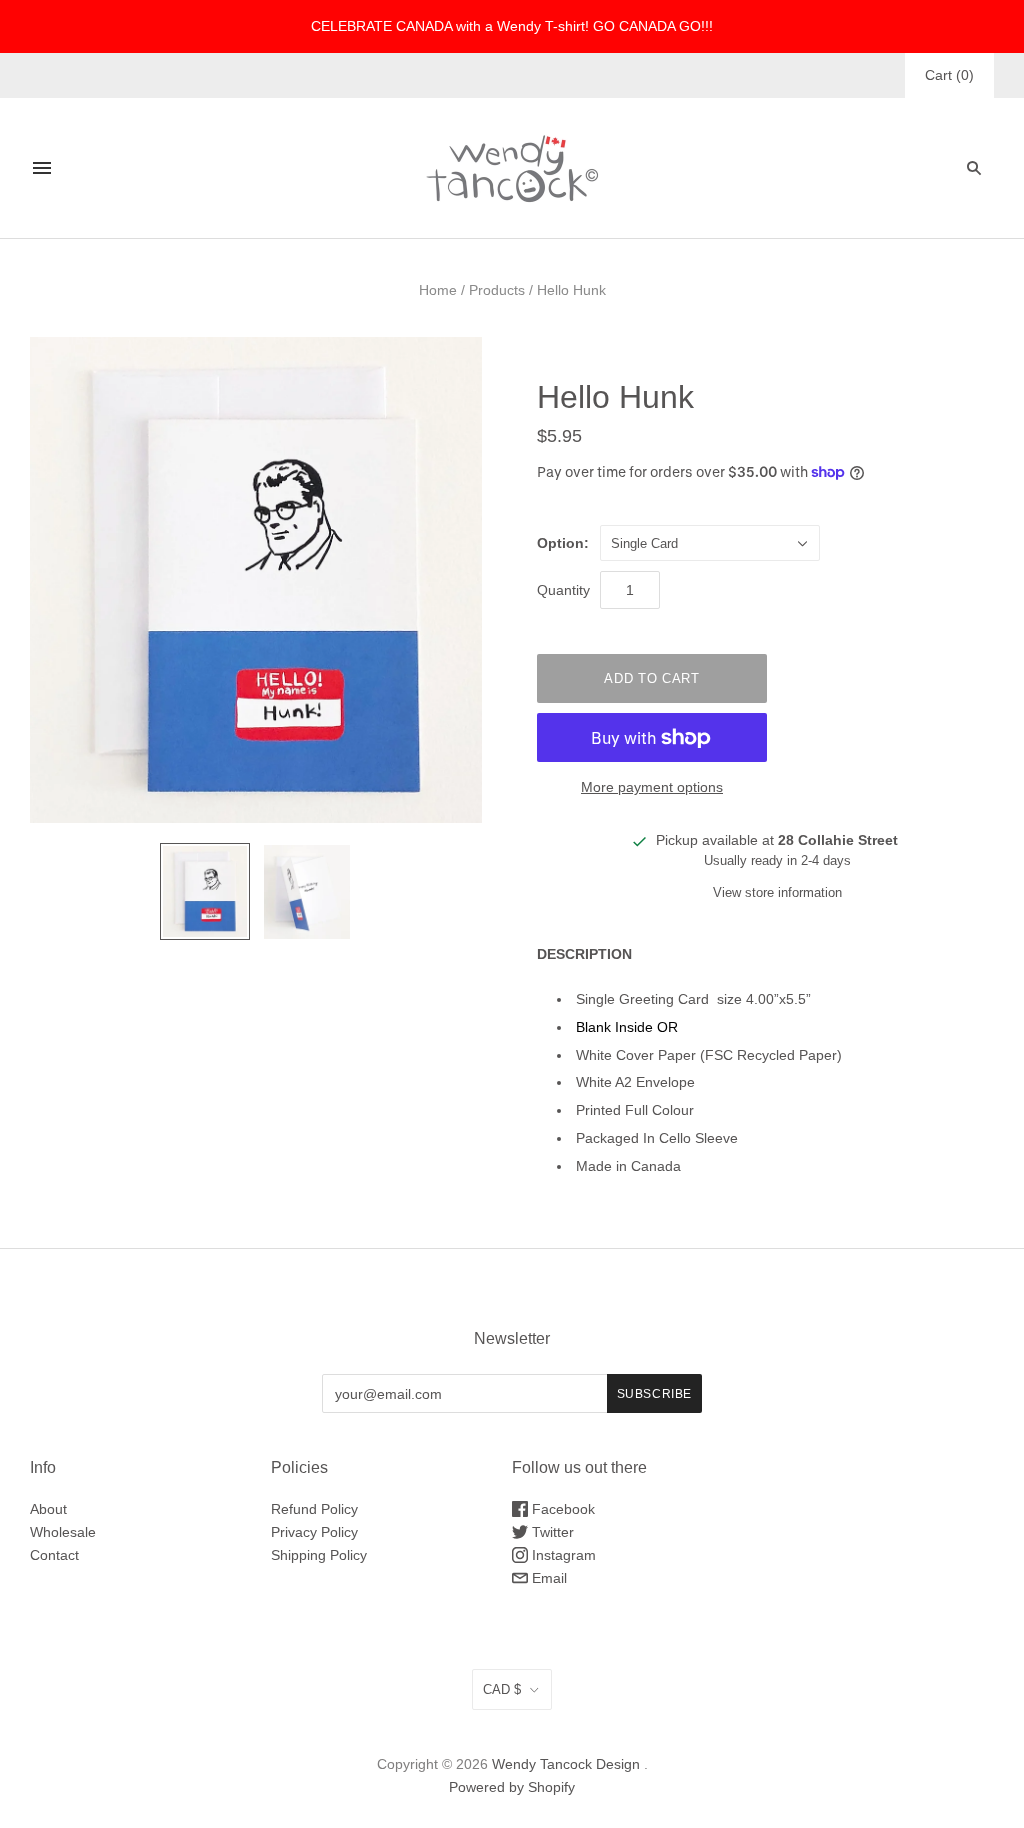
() (949, 75)
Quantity (563, 590)
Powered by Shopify (512, 1787)
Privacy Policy (314, 1532)
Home (438, 290)
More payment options (652, 787)
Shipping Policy (319, 1555)
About (48, 1509)
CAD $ (502, 1689)
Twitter (551, 1532)
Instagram (562, 1555)
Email (547, 1578)
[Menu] (42, 168)
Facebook (561, 1509)
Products (497, 290)
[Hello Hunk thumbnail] (205, 891)
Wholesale (63, 1532)
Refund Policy (314, 1509)
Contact (54, 1555)
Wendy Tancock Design (566, 1764)
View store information (777, 892)
